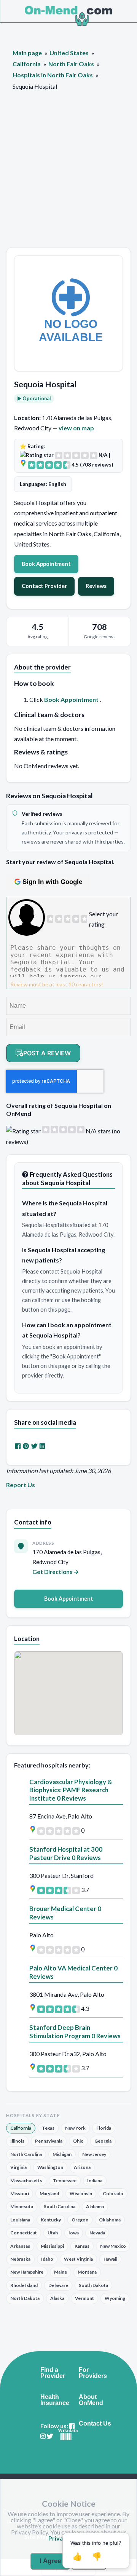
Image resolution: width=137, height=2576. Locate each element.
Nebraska (20, 2259)
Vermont (84, 2298)
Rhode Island (24, 2285)
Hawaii (110, 2259)
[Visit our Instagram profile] (43, 2436)
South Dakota (93, 2285)
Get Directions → (56, 1572)
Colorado (113, 2193)
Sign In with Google (52, 882)
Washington (50, 2167)
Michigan (62, 2154)
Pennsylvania (49, 2141)
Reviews (96, 586)
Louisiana (20, 2220)
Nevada (97, 2233)
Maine (61, 2272)
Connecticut (24, 2233)
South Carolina (60, 2206)
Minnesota (22, 2206)
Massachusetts (26, 2180)
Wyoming (115, 2298)
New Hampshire (27, 2272)
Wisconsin (81, 2193)
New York (75, 2128)
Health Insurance (55, 2400)
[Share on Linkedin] (42, 1446)
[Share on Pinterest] (26, 1446)
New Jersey (94, 2154)
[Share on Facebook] (18, 1446)
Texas (48, 2128)
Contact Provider (44, 586)
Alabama (95, 2206)
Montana (87, 2272)
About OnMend (91, 2400)
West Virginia (78, 2259)
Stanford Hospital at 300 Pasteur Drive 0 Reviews (66, 1853)
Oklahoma (110, 2220)
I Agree (50, 2561)
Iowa (74, 2233)
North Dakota (25, 2298)
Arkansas (20, 2246)
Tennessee (65, 2180)
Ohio (78, 2141)
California (21, 2128)
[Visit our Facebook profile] (72, 2426)
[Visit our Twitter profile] (50, 2436)
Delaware (58, 2285)
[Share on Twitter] (34, 1446)
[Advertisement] (68, 175)
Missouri (20, 2193)
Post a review (47, 1053)
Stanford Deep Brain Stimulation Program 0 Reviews (75, 2032)
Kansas (82, 2246)
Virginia (18, 2167)
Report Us (21, 1485)
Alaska (57, 2298)
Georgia (103, 2141)
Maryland (49, 2193)
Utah (53, 2233)
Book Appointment (46, 564)
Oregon (80, 2220)
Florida (104, 2128)
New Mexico (113, 2246)
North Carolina (26, 2154)
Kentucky (51, 2220)
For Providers (93, 2373)
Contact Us (95, 2424)
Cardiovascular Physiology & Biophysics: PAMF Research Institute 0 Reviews (71, 1790)
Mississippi (52, 2246)
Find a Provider (53, 2373)
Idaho (47, 2259)
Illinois (17, 2141)
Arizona (82, 2167)
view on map (76, 428)
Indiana (95, 2180)
